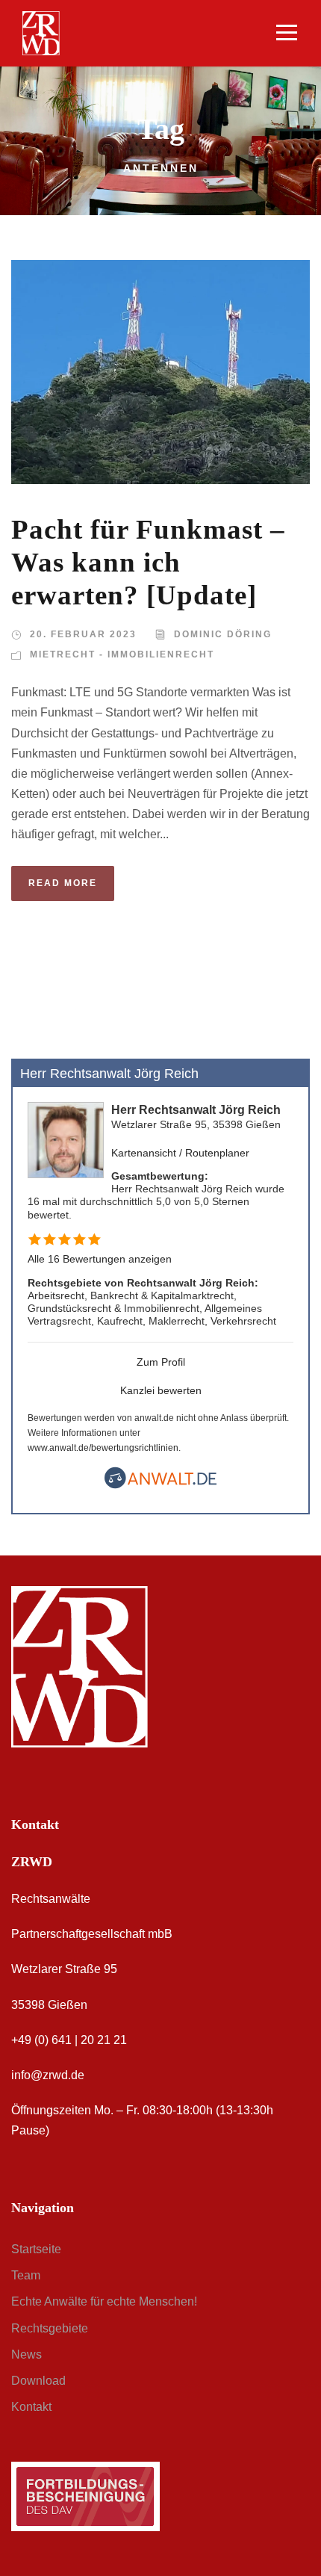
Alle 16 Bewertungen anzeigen (100, 1259)
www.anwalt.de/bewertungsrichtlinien (103, 1448)
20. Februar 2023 (83, 634)
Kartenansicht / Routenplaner (180, 1153)
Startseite (36, 2249)
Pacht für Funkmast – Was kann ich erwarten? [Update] (148, 563)
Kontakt (31, 2407)
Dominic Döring (223, 634)
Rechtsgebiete (50, 2328)
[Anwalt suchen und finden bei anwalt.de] (160, 1485)
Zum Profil (161, 1362)
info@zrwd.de (48, 2075)
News (27, 2354)
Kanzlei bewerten (161, 1390)
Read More (63, 883)
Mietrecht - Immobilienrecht (122, 654)
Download (38, 2381)
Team (26, 2275)
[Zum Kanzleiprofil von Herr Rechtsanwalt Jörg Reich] (66, 1139)
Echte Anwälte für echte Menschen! (104, 2301)
